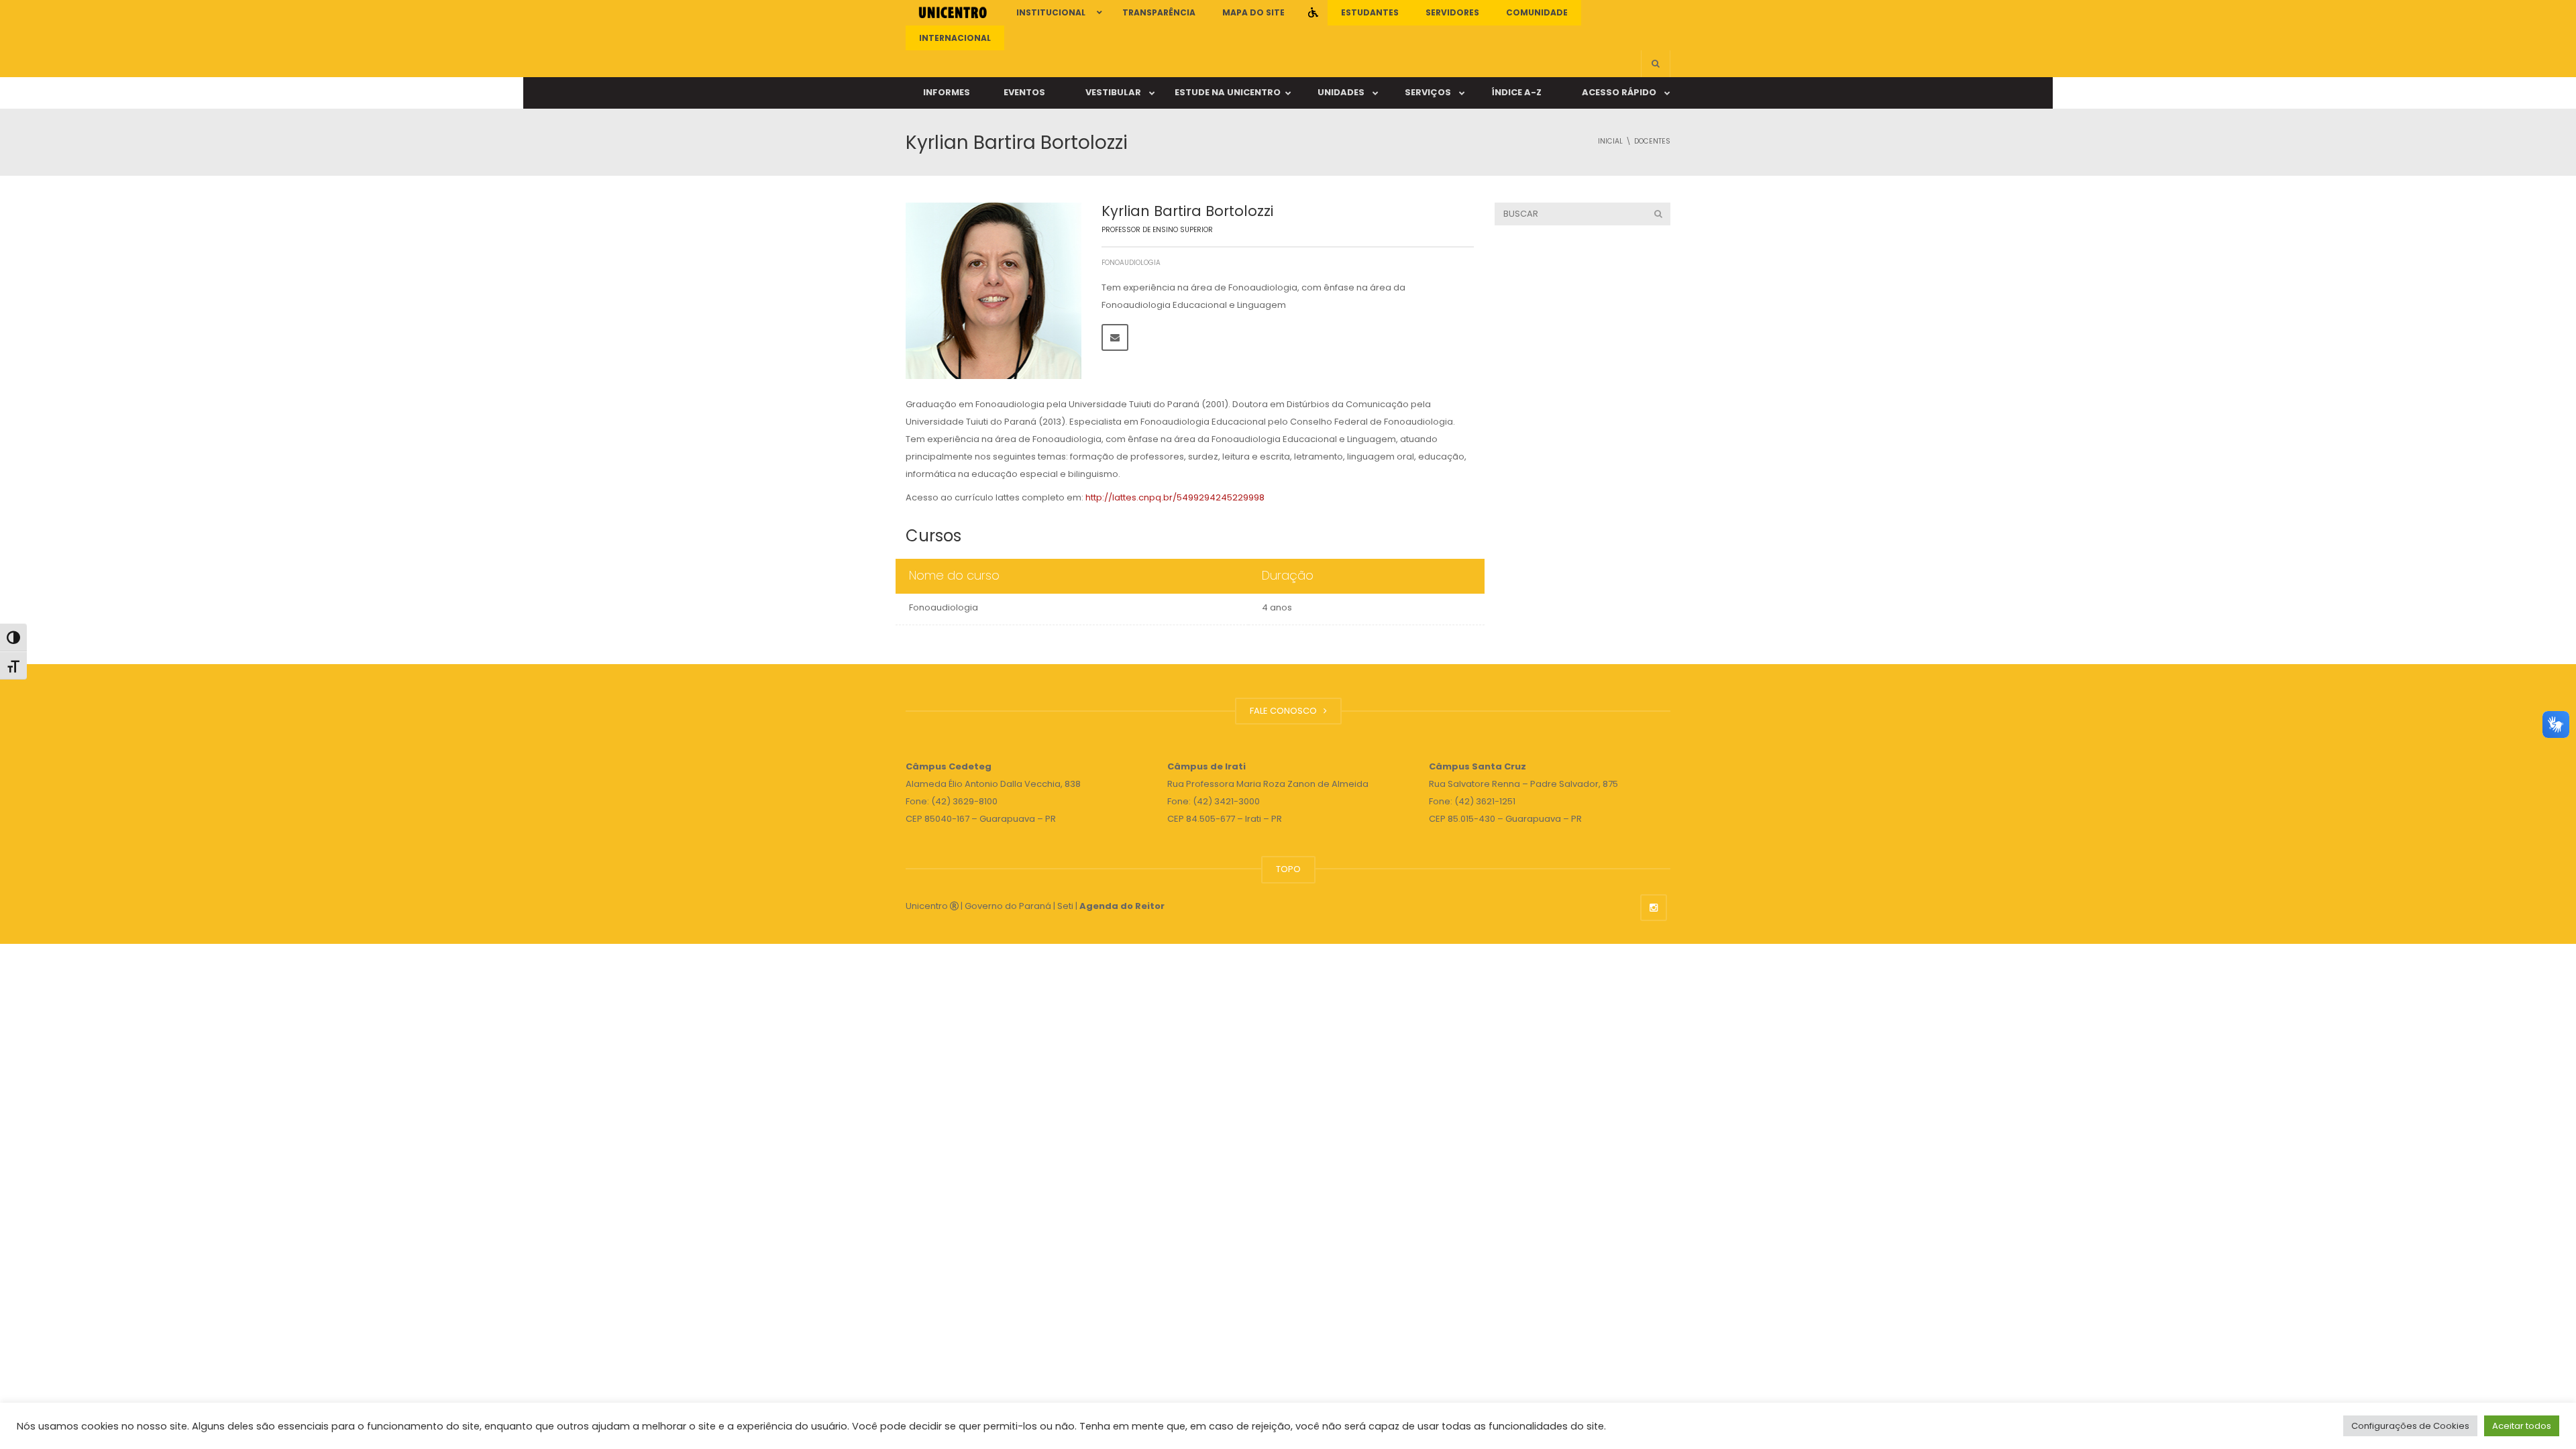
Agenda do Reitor (1122, 906)
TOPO (1288, 869)
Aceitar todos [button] (2522, 1426)
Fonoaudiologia (1131, 263)
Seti (1065, 906)
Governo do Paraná (1008, 906)
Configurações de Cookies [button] (2410, 1426)
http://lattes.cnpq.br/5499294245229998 (1175, 497)
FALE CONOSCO (1285, 711)
